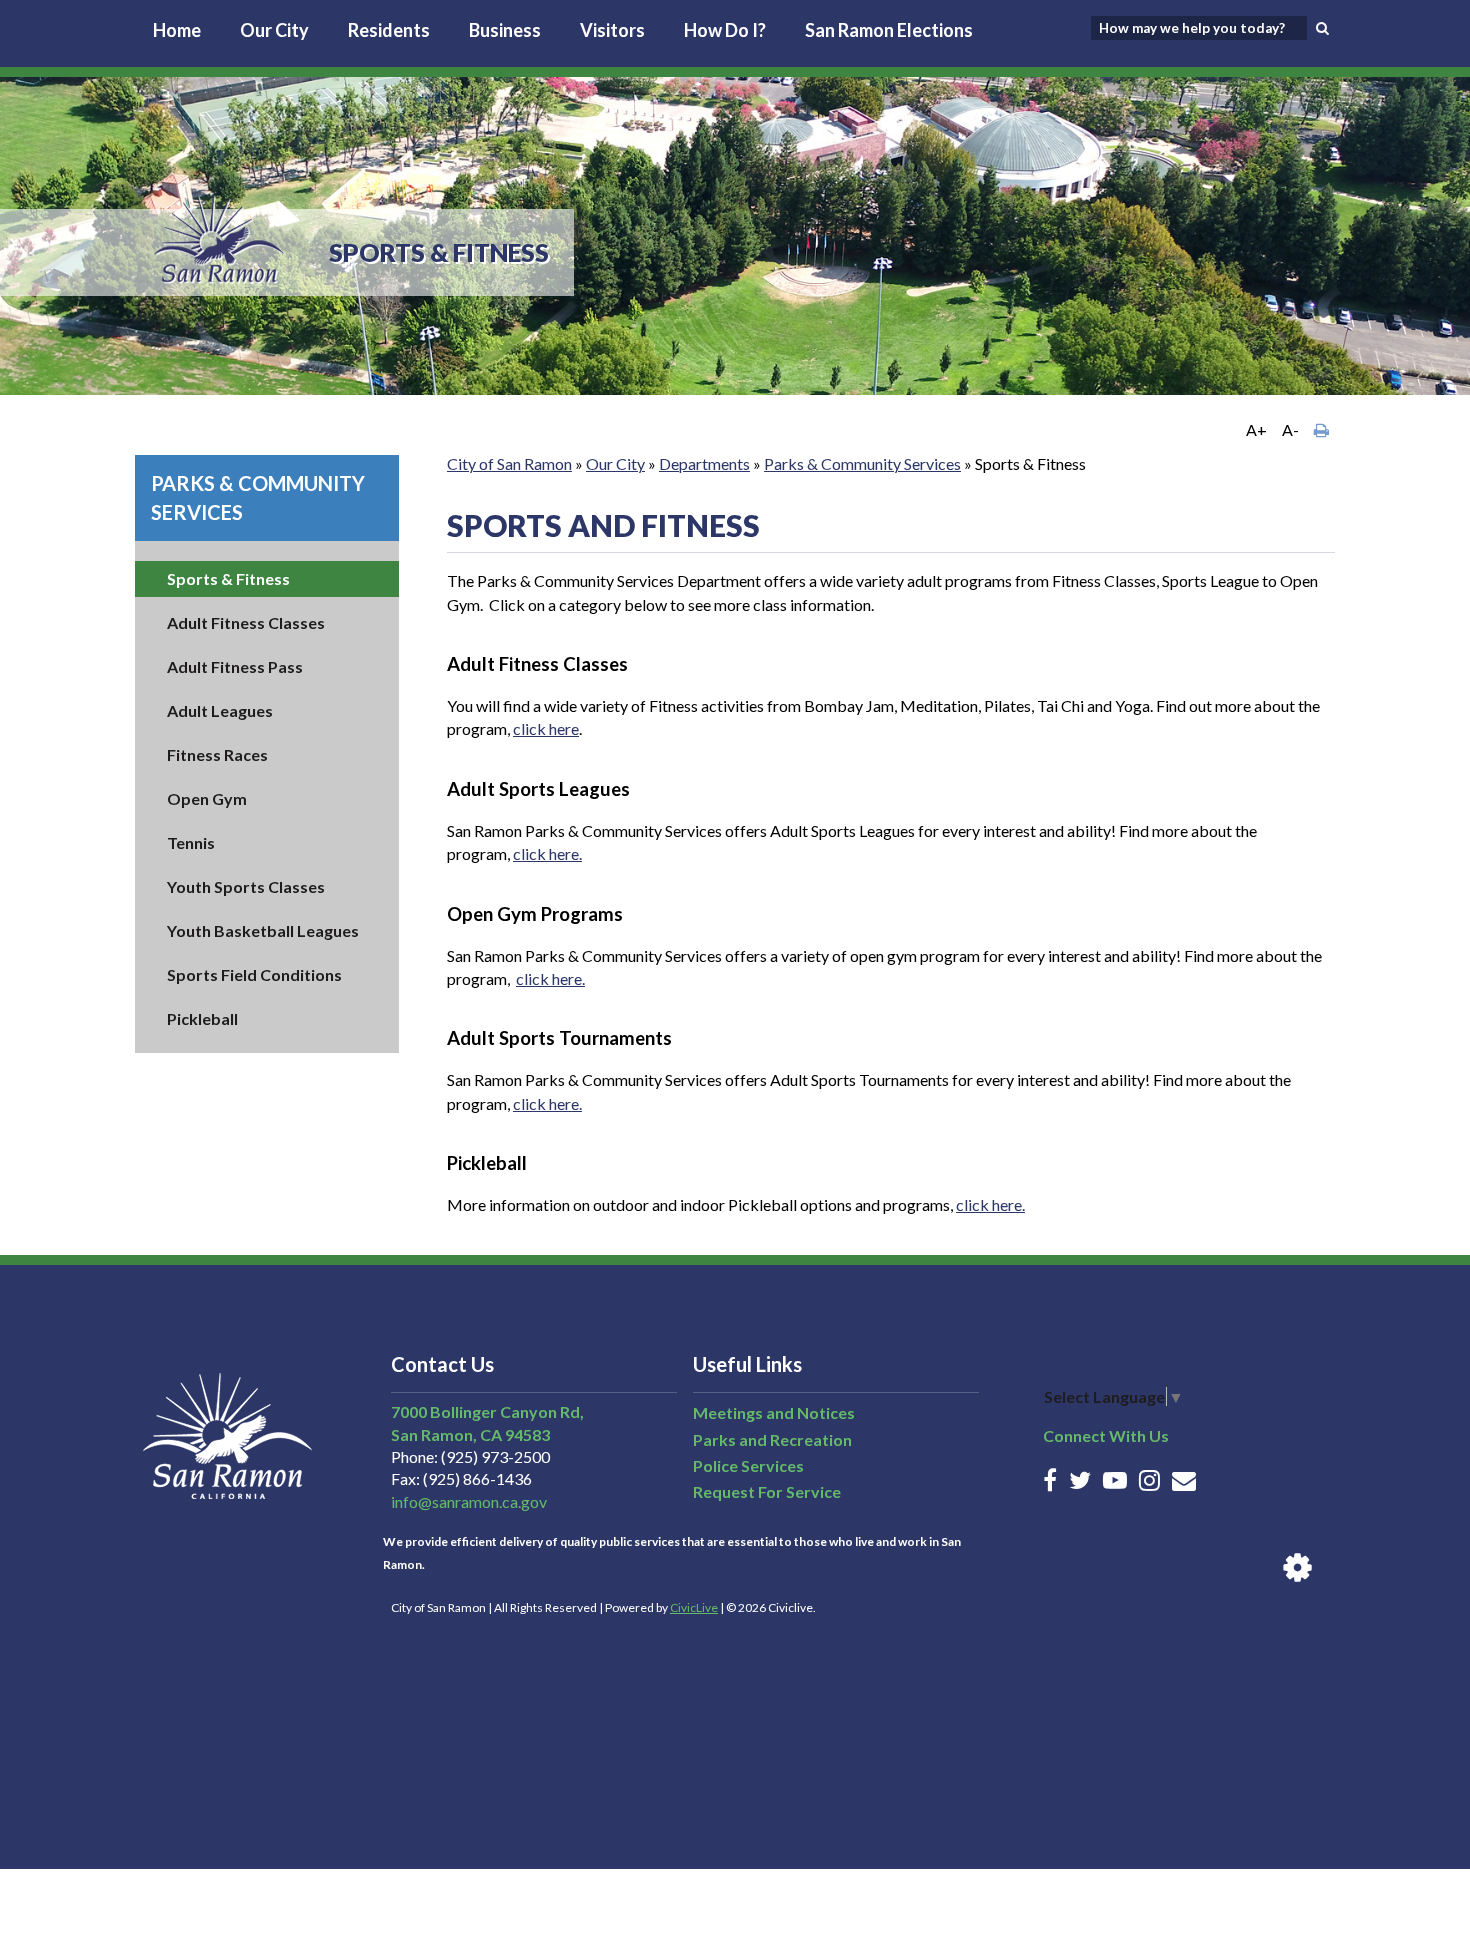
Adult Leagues (220, 710)
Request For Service (767, 1491)
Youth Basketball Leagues (263, 930)
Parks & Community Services (862, 463)
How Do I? (725, 30)
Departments (704, 463)
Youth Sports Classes (246, 886)
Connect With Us (1106, 1435)
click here (546, 728)
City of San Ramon (509, 463)
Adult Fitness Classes (246, 622)
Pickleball (202, 1018)
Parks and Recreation (772, 1439)
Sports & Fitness (228, 578)
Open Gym (207, 798)
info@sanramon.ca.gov (469, 1501)
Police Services (748, 1465)
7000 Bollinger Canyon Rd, (487, 1411)
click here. (547, 853)
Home (177, 30)
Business (505, 30)
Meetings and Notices (774, 1412)
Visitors (612, 30)
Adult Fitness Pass (235, 666)
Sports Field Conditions (254, 974)
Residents (389, 30)
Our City (274, 30)
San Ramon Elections (889, 30)
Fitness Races (217, 754)
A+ (1256, 429)
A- (1290, 429)
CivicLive (694, 1607)
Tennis (191, 842)
